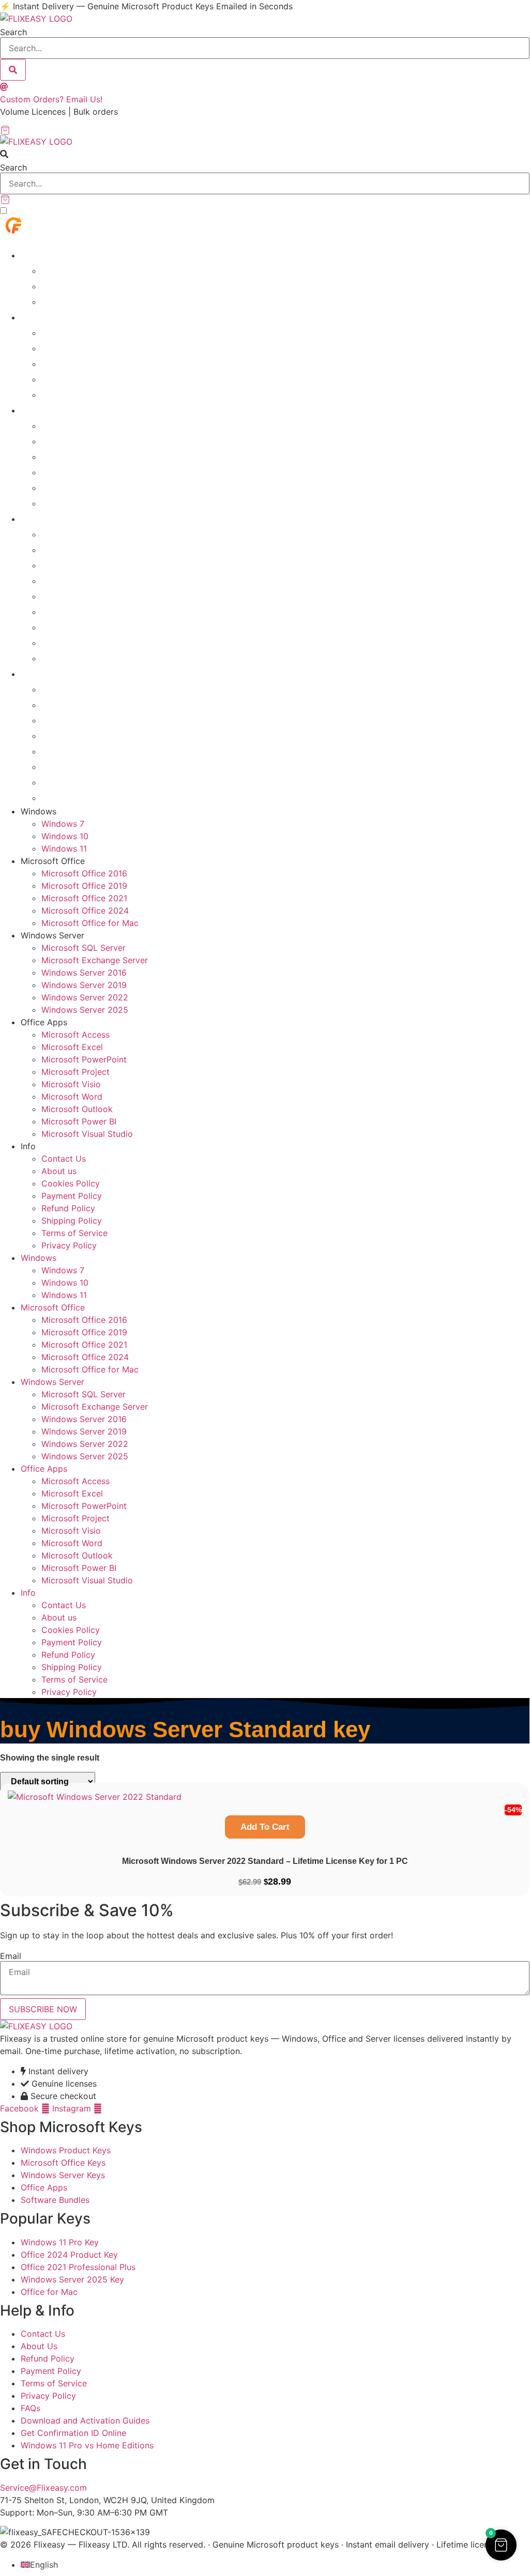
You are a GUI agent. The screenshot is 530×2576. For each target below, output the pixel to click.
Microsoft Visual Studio (94, 658)
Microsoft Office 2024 (91, 379)
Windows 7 (66, 270)
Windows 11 (69, 301)
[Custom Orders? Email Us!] (4, 87)
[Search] (13, 70)
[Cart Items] (265, 130)
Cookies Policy (75, 720)
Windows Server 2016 (92, 456)
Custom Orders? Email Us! (51, 99)
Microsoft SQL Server (91, 425)
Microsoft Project (80, 580)
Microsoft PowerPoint (90, 565)
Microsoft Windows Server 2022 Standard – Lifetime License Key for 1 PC (265, 1861)
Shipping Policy (76, 766)
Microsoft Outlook (82, 627)
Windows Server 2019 (92, 472)
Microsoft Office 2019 (91, 348)
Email (11, 1956)
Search (13, 32)
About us (62, 704)
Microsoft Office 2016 (91, 332)
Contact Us (67, 689)
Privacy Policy (73, 797)
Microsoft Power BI (85, 642)
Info (29, 673)
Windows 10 (69, 286)
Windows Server (58, 410)
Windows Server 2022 (92, 487)
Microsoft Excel (77, 549)
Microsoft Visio (75, 596)
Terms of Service (80, 782)
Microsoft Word (77, 611)
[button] (265, 154)
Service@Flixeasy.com (43, 2488)
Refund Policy (73, 751)
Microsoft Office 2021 (91, 363)
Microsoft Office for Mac (97, 394)
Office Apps (47, 518)
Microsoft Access (80, 534)
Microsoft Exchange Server (104, 441)
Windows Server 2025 (92, 503)
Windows (41, 255)
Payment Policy (77, 735)
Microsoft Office (57, 317)
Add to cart (265, 1827)
